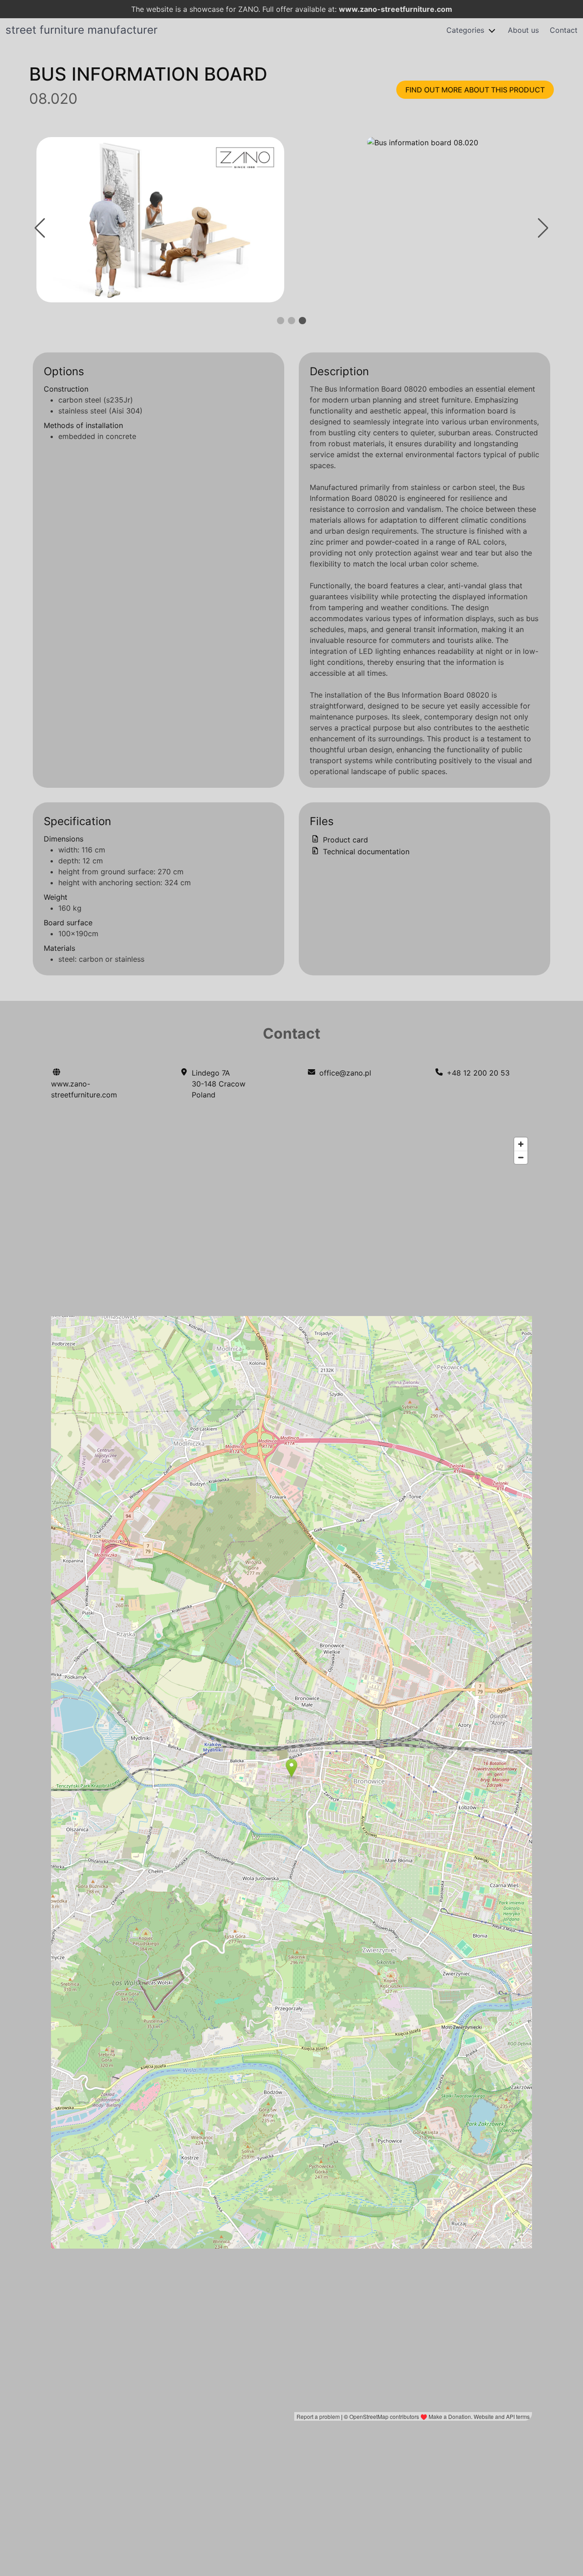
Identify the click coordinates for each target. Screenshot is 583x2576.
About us (523, 30)
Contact (564, 30)
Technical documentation (365, 852)
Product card (344, 840)
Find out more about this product (475, 90)
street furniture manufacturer (82, 30)
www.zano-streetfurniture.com (396, 9)
